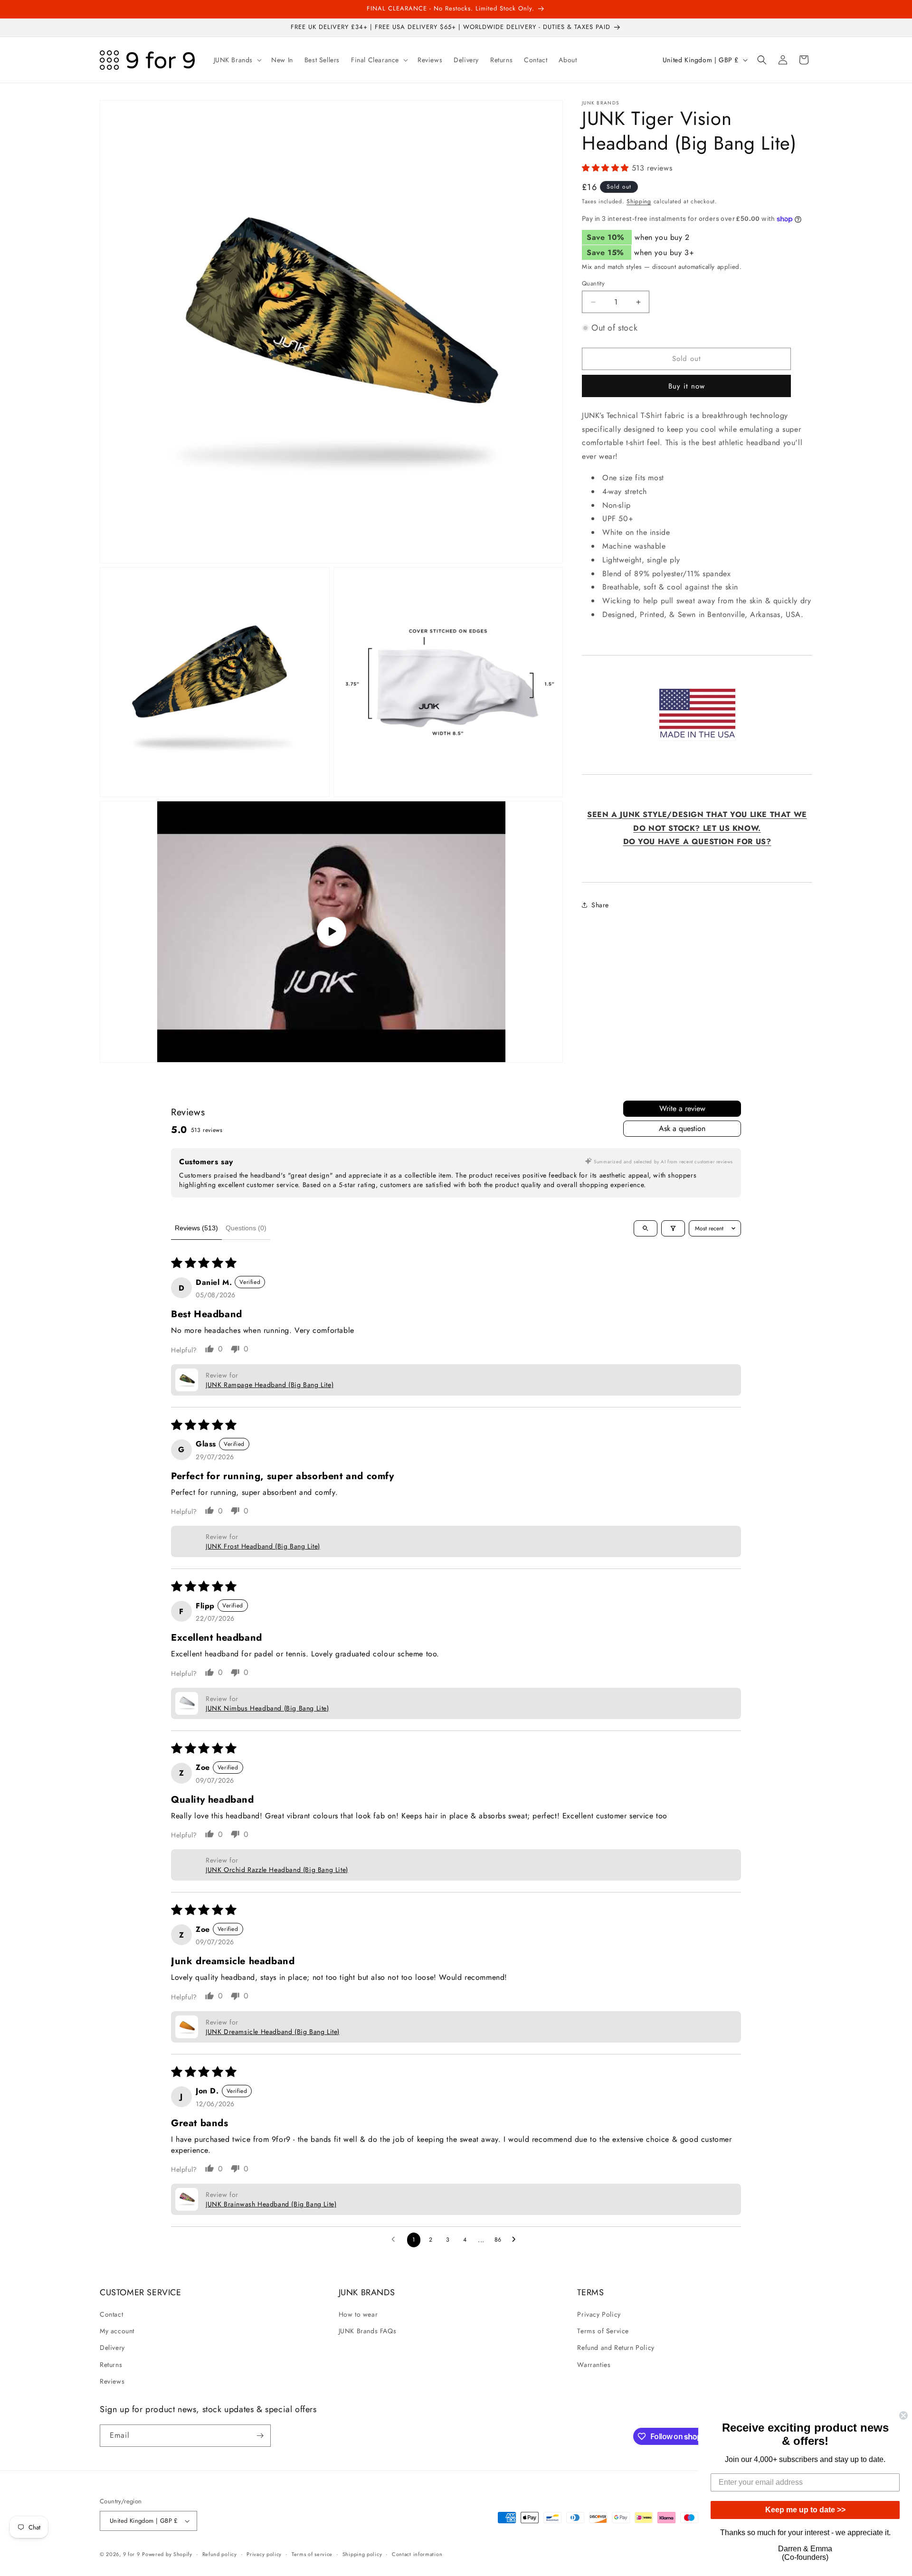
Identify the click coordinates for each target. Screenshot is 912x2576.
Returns (111, 2365)
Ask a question (682, 1128)
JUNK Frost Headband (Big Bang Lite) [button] (263, 1546)
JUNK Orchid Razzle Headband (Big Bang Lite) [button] (277, 1870)
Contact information (417, 2554)
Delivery (112, 2348)
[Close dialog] (903, 2415)
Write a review (682, 1108)
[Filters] (673, 1228)
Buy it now (687, 386)
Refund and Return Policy (616, 2348)
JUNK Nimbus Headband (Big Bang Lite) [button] (267, 1708)
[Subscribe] (260, 2436)
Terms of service (312, 2554)
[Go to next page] (516, 2240)
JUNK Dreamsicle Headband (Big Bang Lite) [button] (273, 2032)
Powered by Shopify (167, 2554)
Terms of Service (603, 2331)
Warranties (594, 2365)
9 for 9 (132, 2554)
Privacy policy (264, 2554)
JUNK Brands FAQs (368, 2331)
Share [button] (600, 904)
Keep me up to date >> (805, 2510)
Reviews (112, 2381)
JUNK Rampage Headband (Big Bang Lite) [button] (270, 1385)
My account (117, 2331)
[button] (237, 60)
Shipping (639, 201)
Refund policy (220, 2554)
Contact (111, 2314)
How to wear (358, 2314)
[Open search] (646, 1228)
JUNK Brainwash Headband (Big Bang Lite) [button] (271, 2204)
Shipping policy (362, 2554)
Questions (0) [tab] (246, 1228)
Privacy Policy (599, 2314)
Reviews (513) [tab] (196, 1228)
